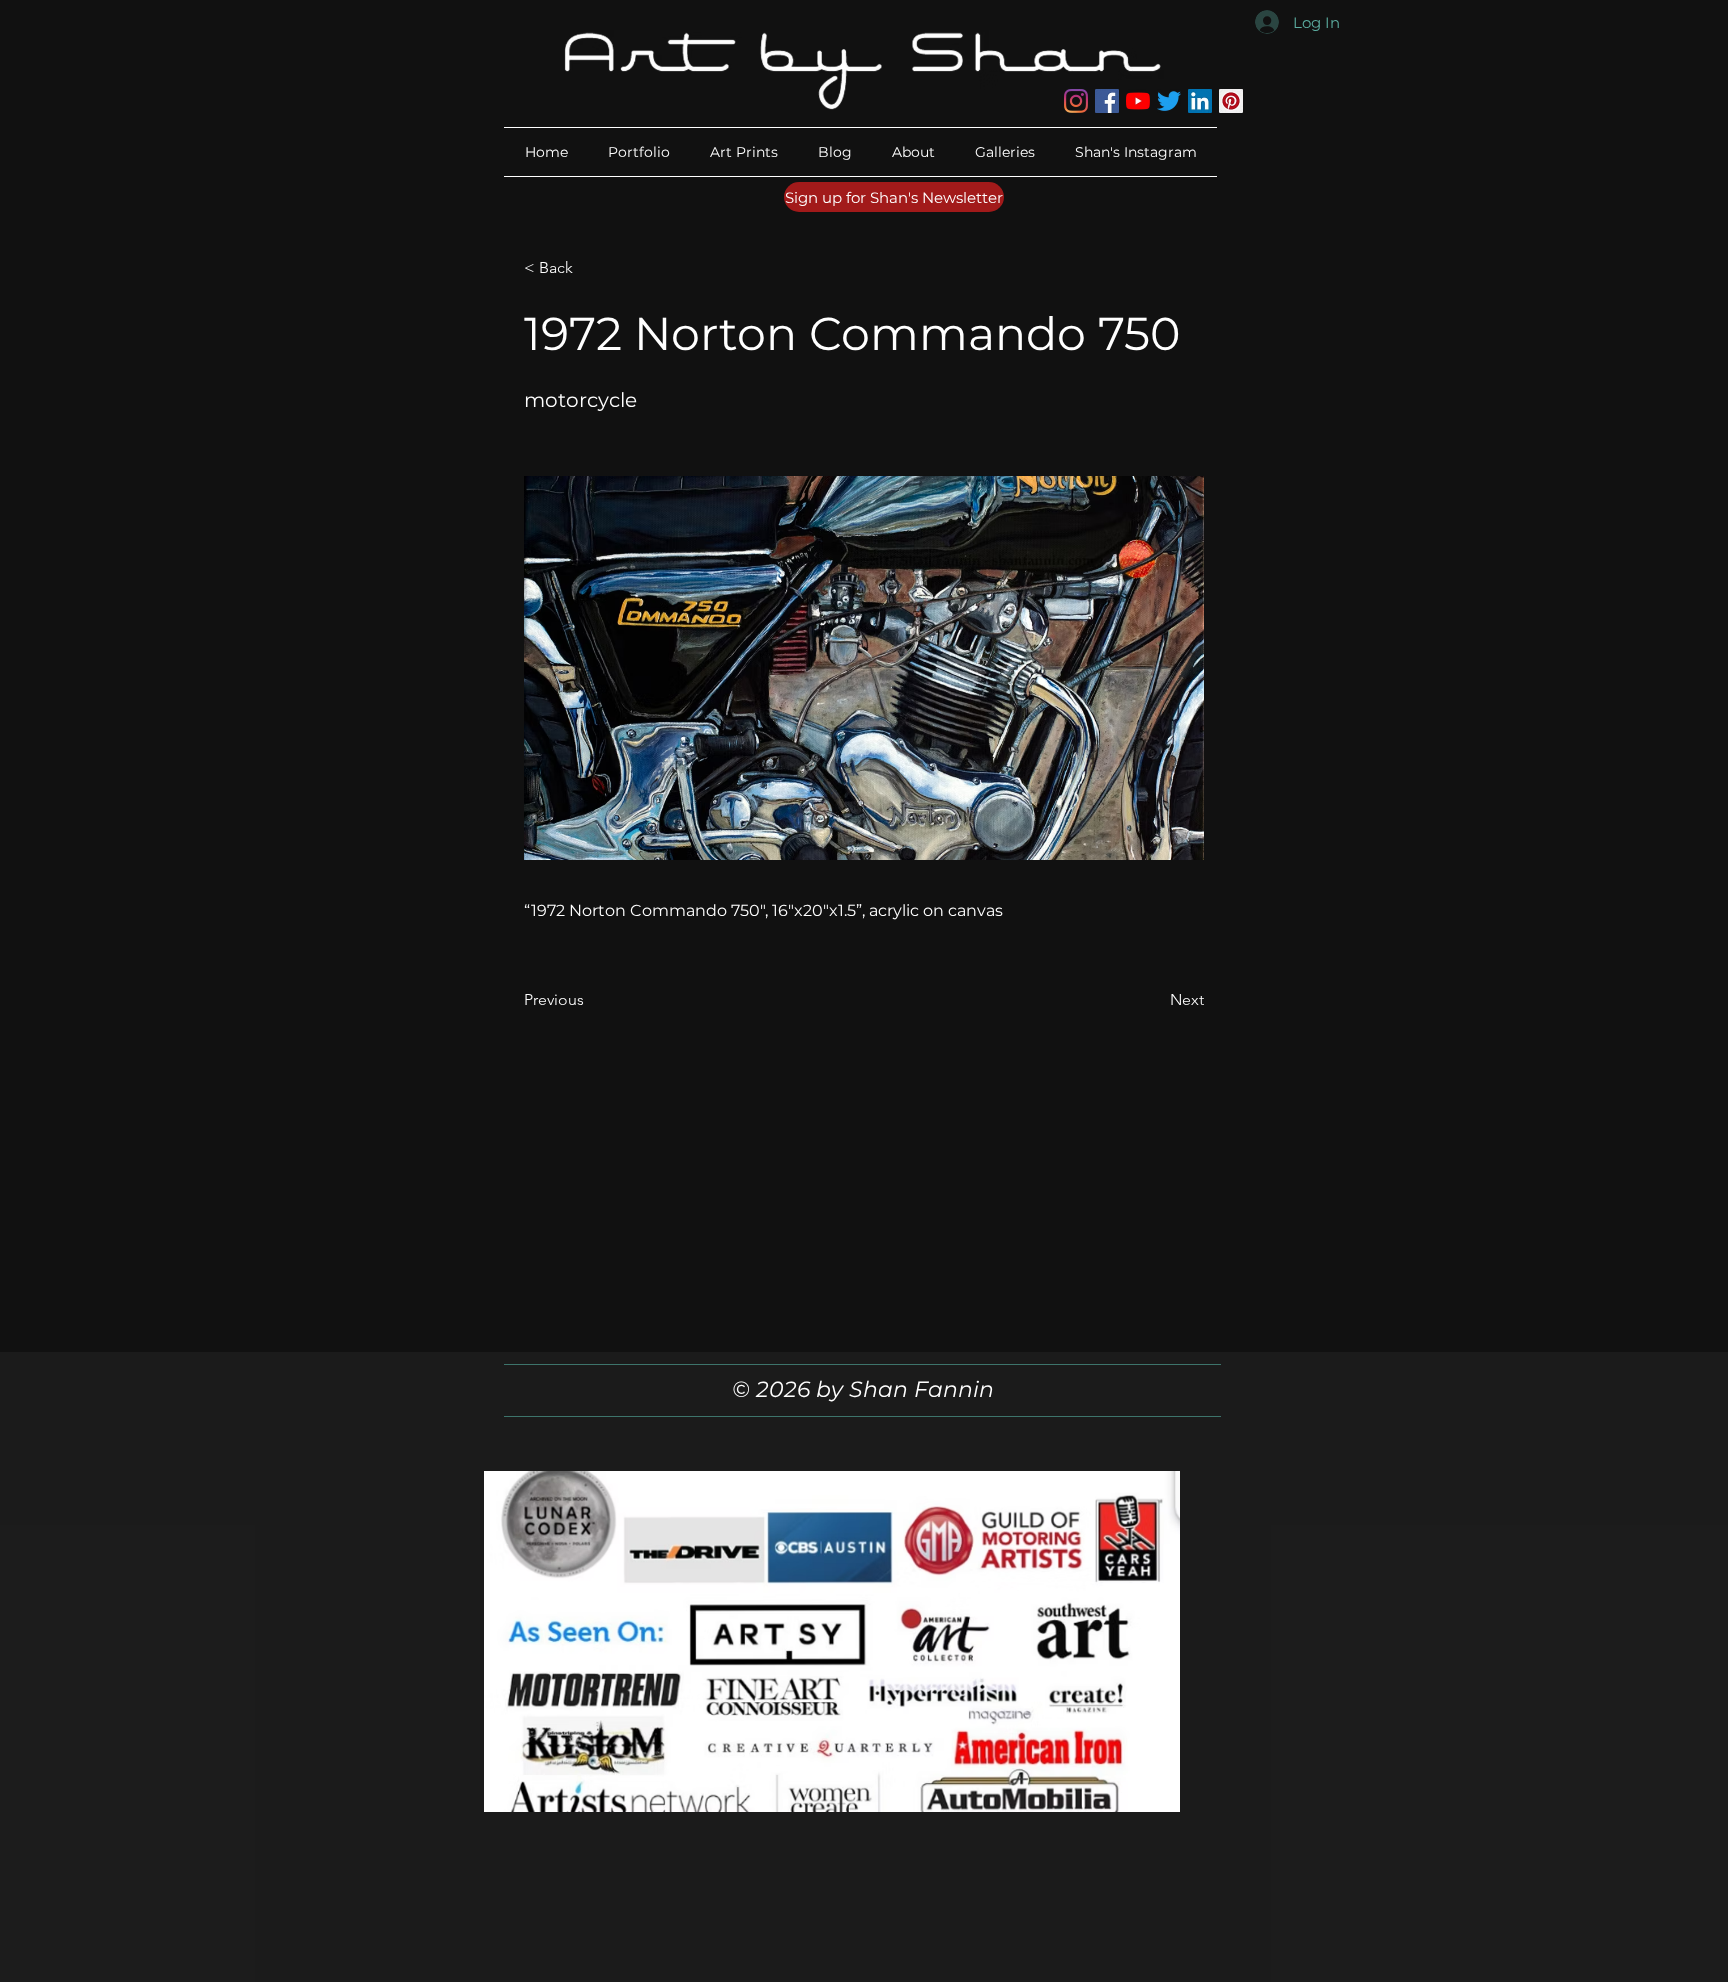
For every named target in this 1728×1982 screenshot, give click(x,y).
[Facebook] (1107, 101)
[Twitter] (1169, 101)
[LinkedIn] (1200, 101)
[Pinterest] (1231, 101)
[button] (913, 152)
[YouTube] (1138, 101)
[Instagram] (1076, 101)
